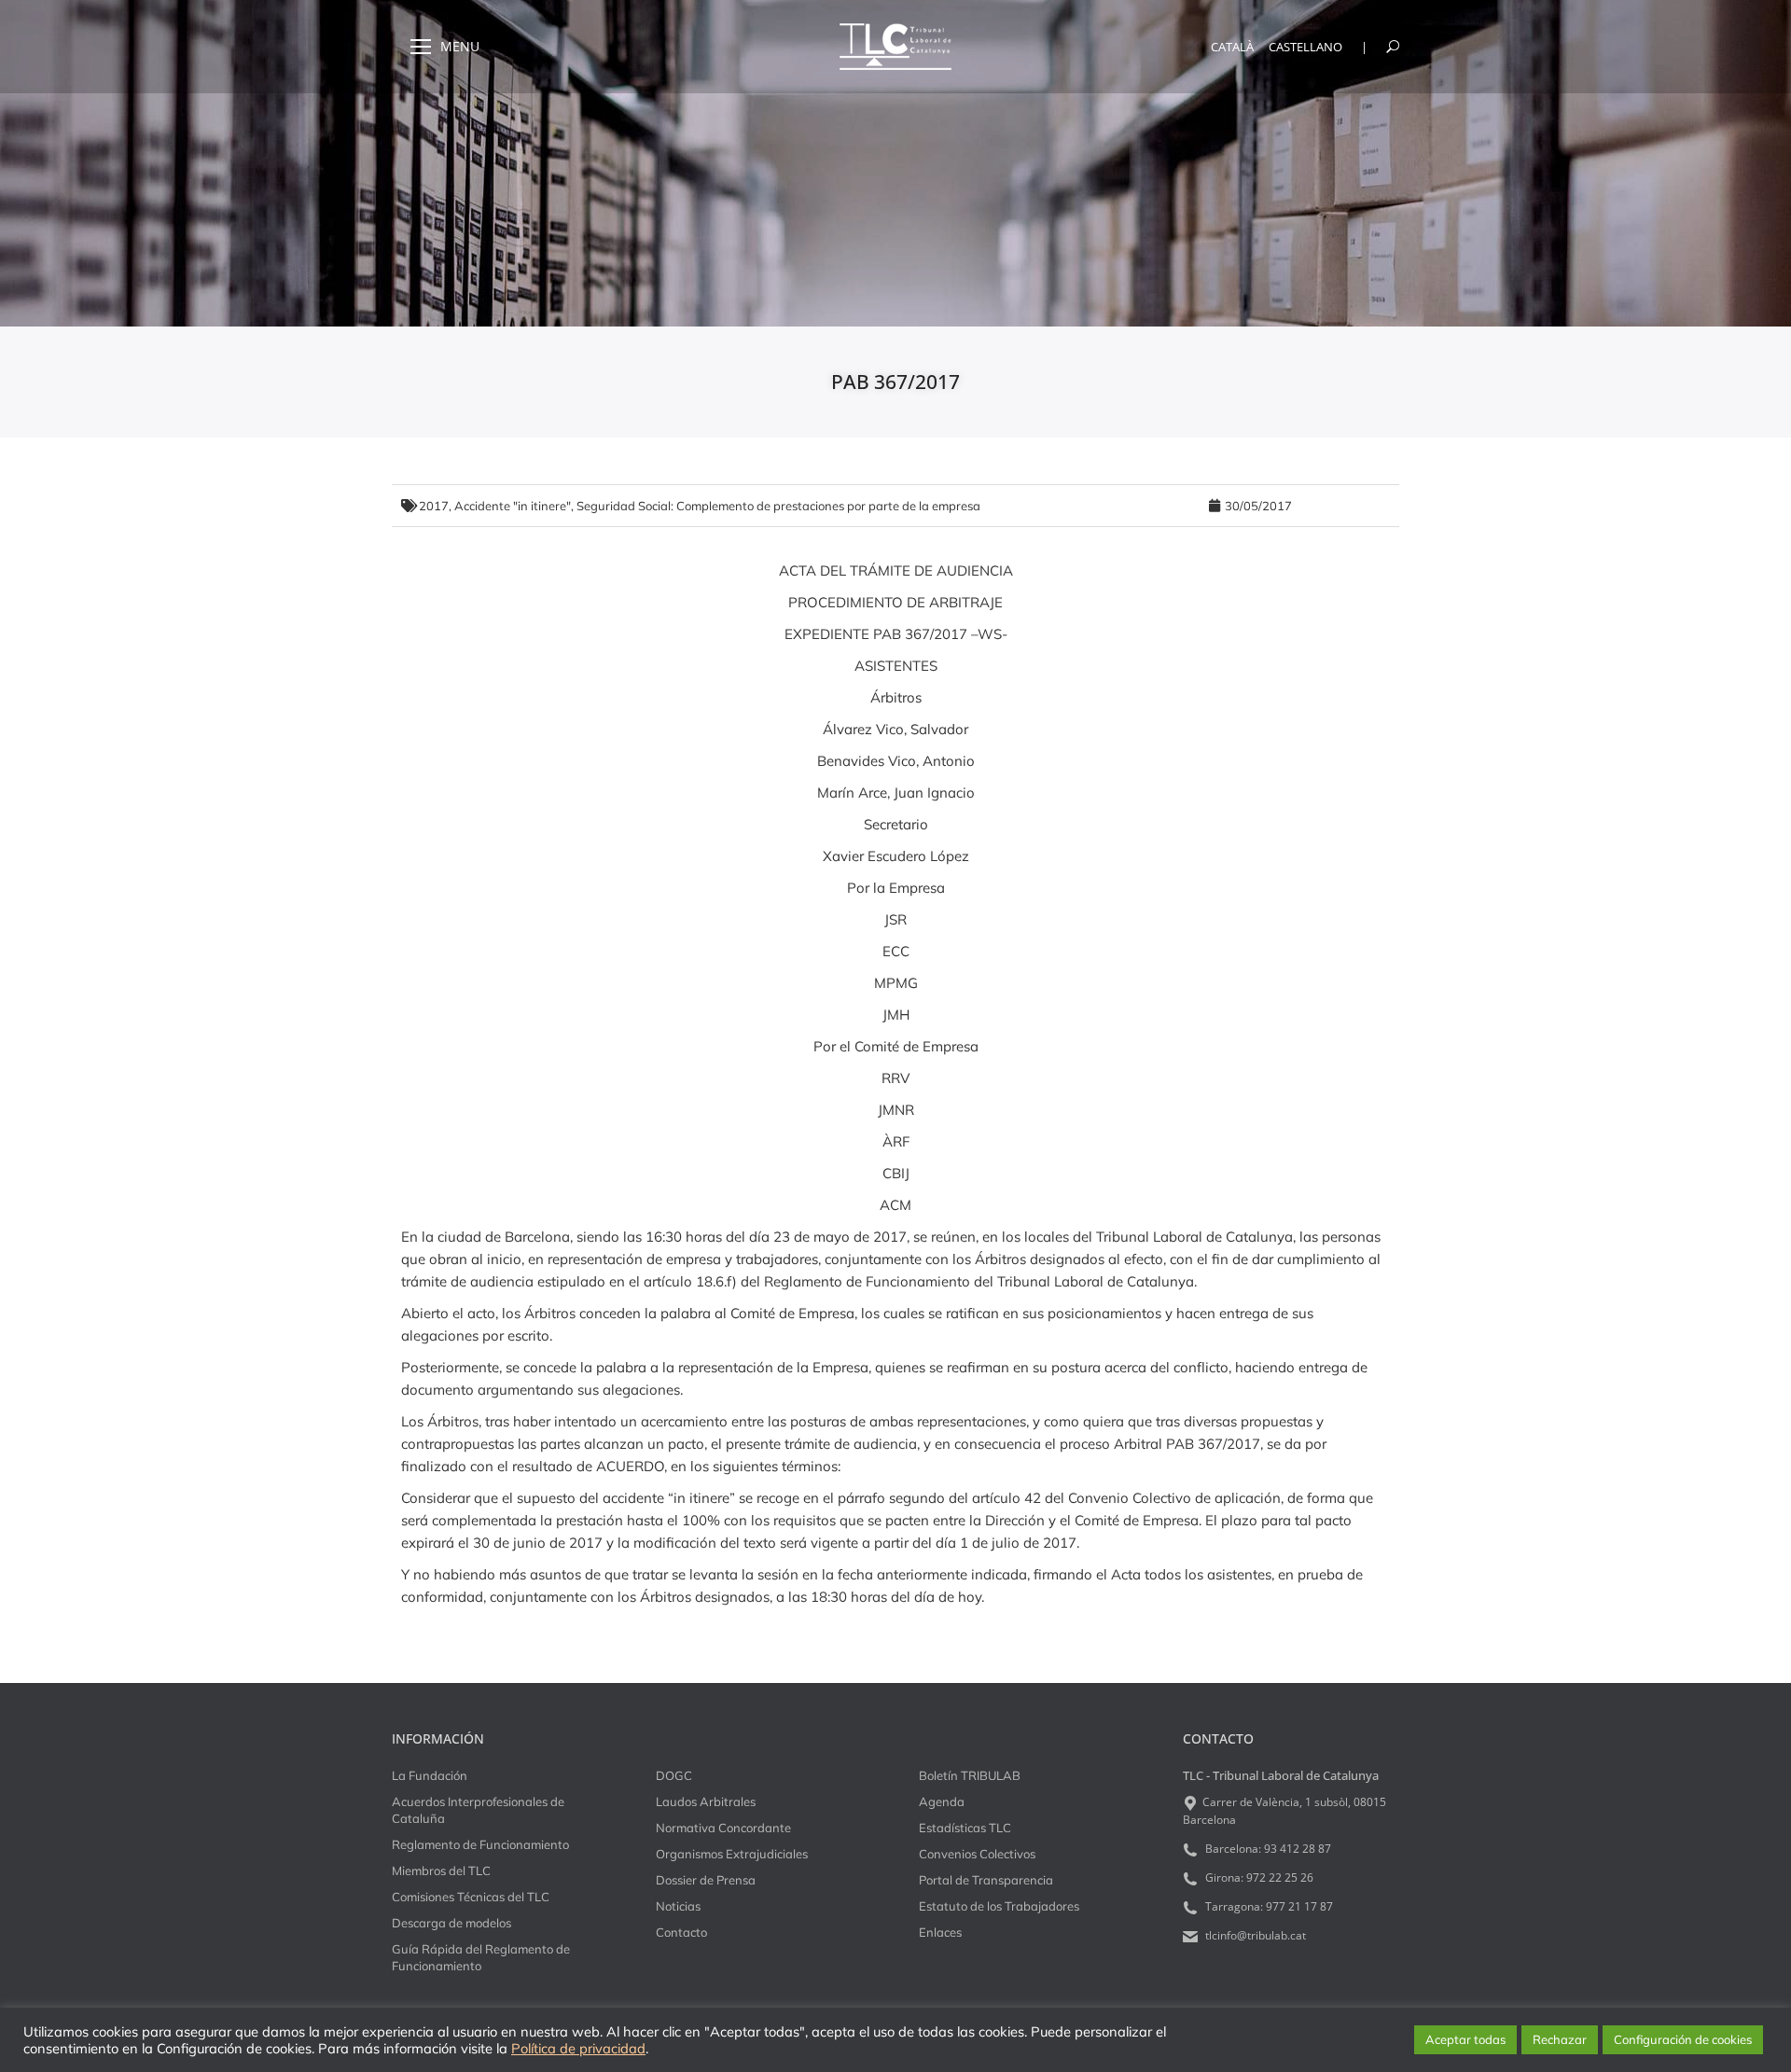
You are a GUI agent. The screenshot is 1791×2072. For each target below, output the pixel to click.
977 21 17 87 (1299, 1906)
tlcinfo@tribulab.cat (1254, 1935)
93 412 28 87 (1298, 1849)
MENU (460, 47)
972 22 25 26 (1280, 1877)
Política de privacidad (578, 2049)
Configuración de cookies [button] (1683, 2039)
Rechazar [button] (1560, 2039)
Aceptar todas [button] (1465, 2039)
